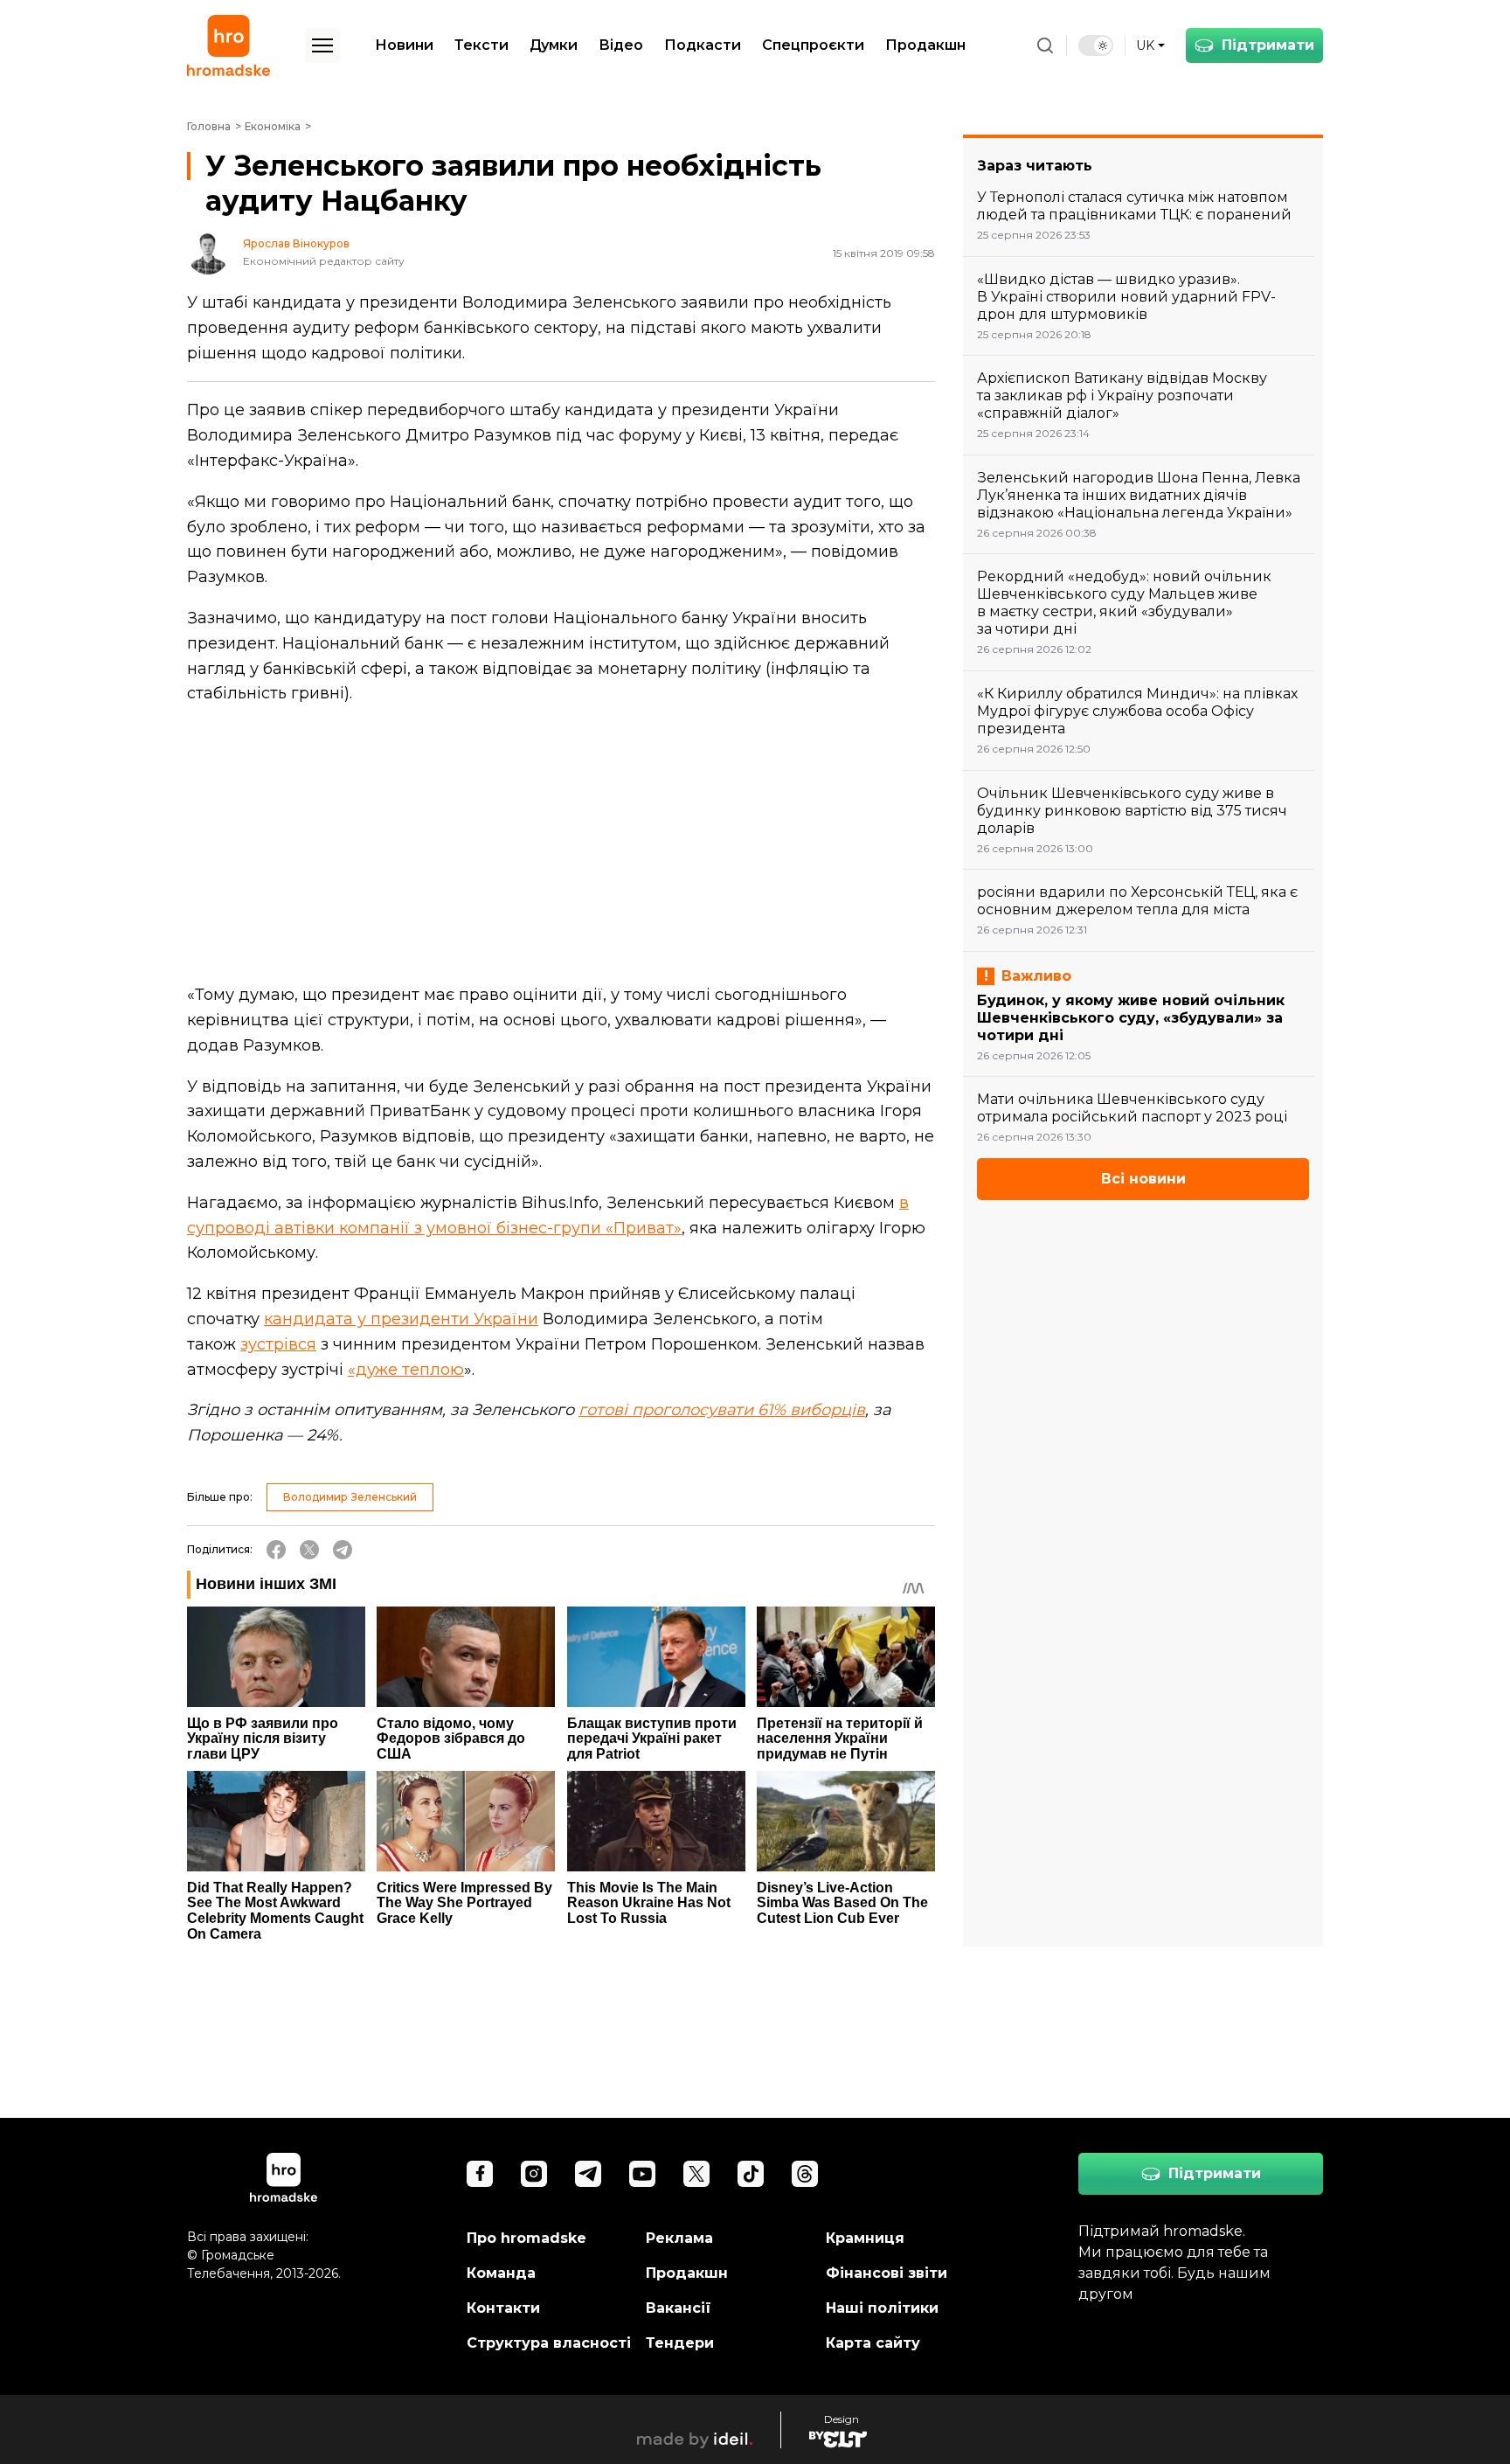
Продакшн (925, 45)
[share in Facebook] (276, 1550)
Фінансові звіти (887, 2273)
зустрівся (278, 1344)
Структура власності (549, 2343)
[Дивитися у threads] (805, 2174)
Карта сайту (873, 2343)
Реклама (679, 2238)
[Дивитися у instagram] (534, 2174)
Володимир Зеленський (350, 1497)
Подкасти (703, 45)
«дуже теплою (406, 1370)
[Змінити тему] (1096, 45)
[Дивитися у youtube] (642, 2174)
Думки (554, 45)
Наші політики (882, 2308)
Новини (404, 45)
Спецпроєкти (813, 45)
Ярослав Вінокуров (296, 244)
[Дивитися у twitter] (696, 2174)
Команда (501, 2273)
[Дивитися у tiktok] (751, 2174)
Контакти (503, 2308)
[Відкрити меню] (322, 45)
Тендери (680, 2343)
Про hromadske (526, 2238)
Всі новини (1143, 1179)
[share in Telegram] (343, 1550)
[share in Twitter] (309, 1550)
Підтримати (1268, 45)
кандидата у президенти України (401, 1319)
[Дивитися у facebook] (480, 2174)
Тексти (481, 45)
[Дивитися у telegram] (588, 2174)
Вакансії (679, 2308)
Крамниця (865, 2238)
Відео (621, 45)
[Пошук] (1045, 45)
